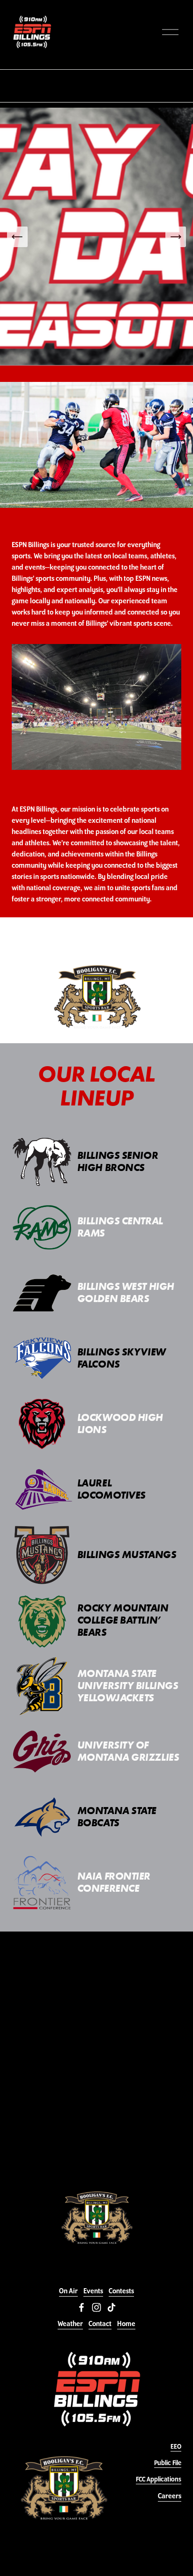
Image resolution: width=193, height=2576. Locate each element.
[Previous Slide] (17, 237)
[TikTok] (111, 2307)
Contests (121, 2291)
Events (93, 2291)
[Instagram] (96, 2307)
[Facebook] (82, 2307)
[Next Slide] (176, 237)
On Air (68, 2291)
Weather (70, 2324)
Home (126, 2324)
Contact (100, 2324)
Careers (170, 2496)
